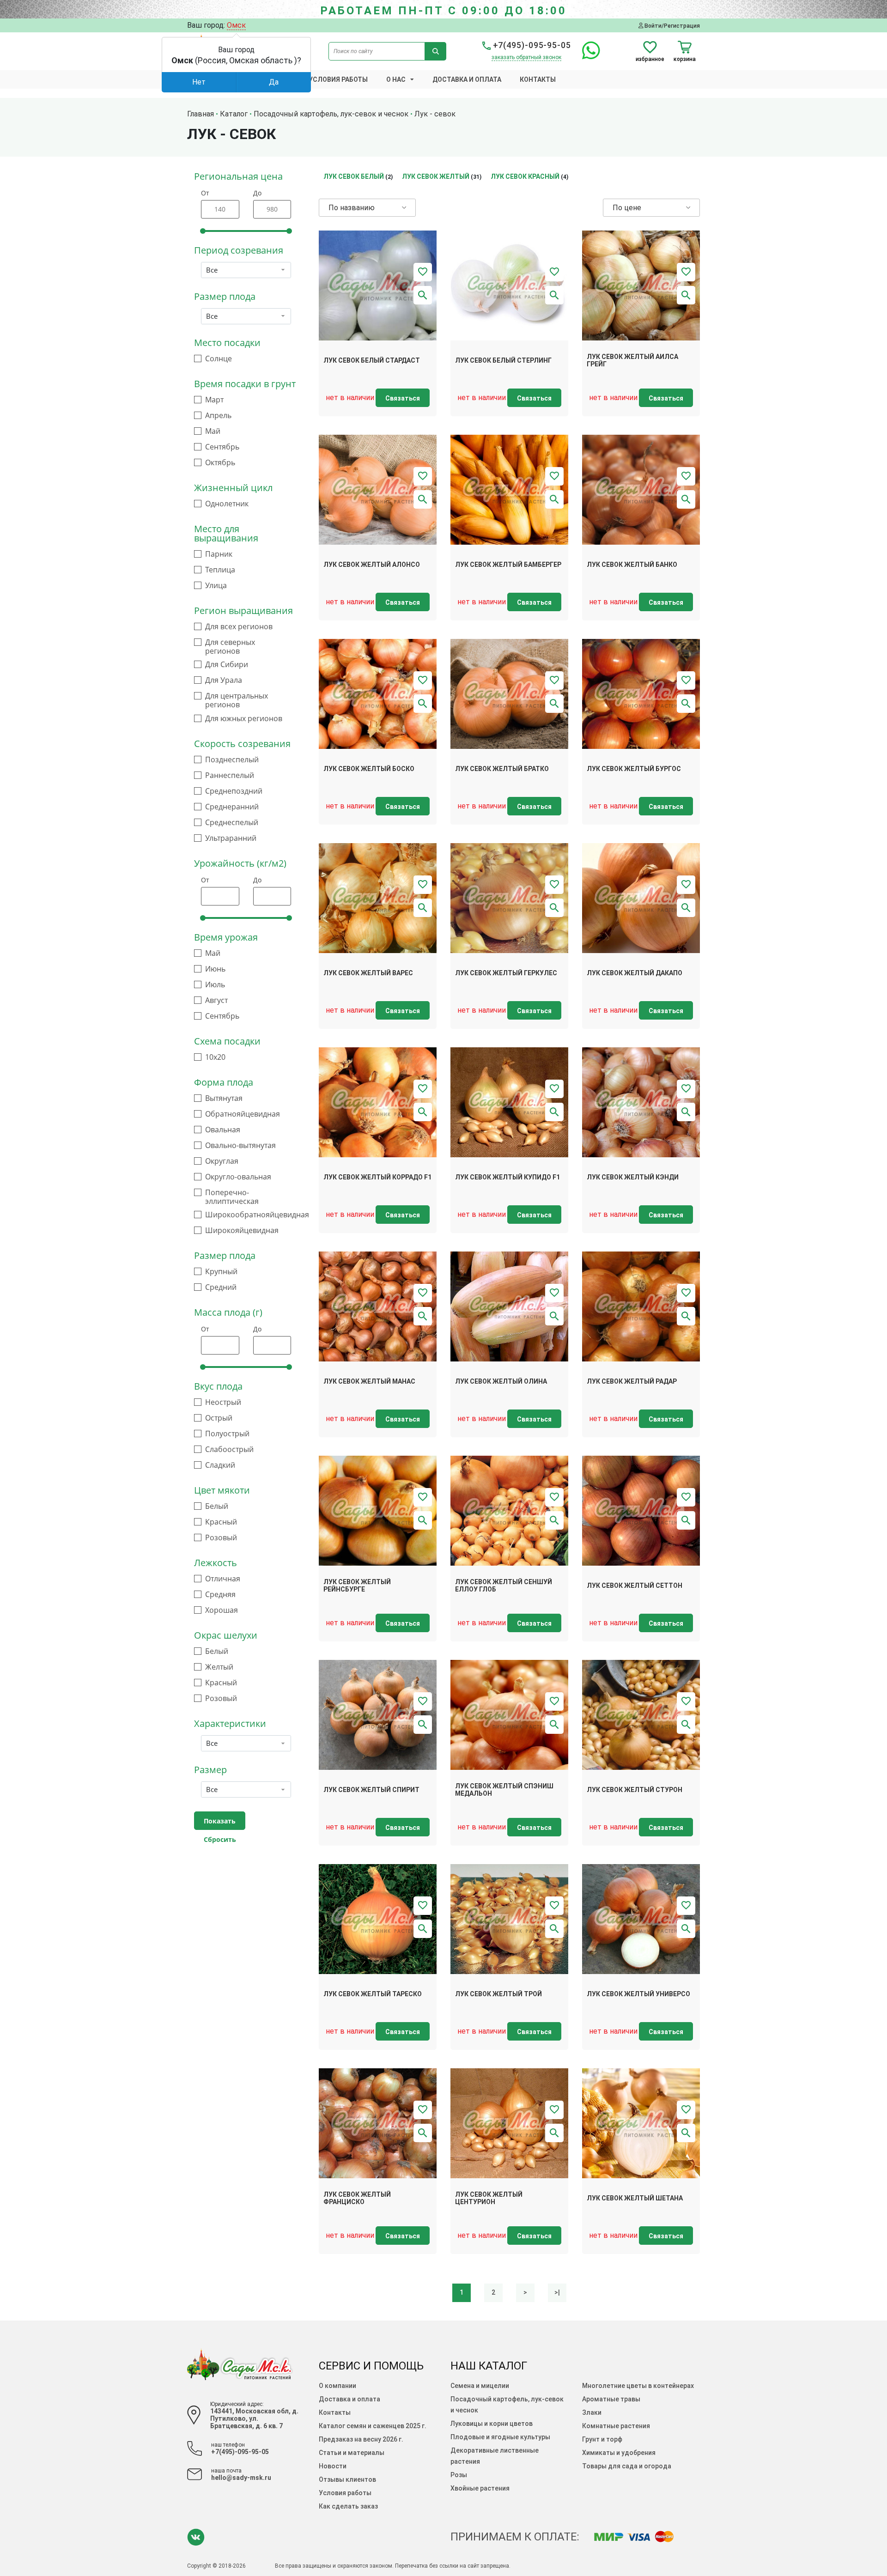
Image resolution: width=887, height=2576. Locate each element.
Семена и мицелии (480, 2386)
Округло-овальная (238, 1177)
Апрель (218, 416)
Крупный (221, 1272)
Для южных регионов (244, 719)
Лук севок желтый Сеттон (635, 1586)
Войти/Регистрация (671, 26)
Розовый (221, 1538)
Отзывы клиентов (347, 2479)
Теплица (220, 570)
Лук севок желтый (436, 176)
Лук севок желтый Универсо (638, 1994)
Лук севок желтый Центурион (489, 2198)
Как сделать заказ (348, 2506)
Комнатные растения (616, 2426)
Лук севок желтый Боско (369, 769)
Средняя (220, 1595)
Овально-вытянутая (240, 1145)
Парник (219, 554)
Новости (333, 2466)
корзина (685, 59)
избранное (650, 59)
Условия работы (338, 79)
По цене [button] (627, 208)
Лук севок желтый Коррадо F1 (377, 1177)
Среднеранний (232, 807)
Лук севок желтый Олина (501, 1381)
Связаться (403, 398)
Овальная (223, 1130)
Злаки (592, 2412)
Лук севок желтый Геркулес (506, 973)
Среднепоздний (234, 791)
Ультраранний (231, 838)
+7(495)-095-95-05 (531, 45)
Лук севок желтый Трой (498, 1994)
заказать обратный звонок (526, 57)
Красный (221, 1522)
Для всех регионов (239, 627)
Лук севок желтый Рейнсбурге (357, 1586)
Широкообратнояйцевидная (257, 1215)
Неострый (223, 1402)
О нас (396, 79)
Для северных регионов (230, 647)
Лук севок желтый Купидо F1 (507, 1177)
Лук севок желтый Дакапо (635, 973)
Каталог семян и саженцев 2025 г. (373, 2426)
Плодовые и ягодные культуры (500, 2437)
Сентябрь (222, 447)
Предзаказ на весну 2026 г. (361, 2439)
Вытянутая (224, 1098)
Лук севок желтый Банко (632, 565)
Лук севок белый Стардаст (372, 360)
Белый (217, 1506)
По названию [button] (352, 208)
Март (214, 400)
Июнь (215, 969)
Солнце (219, 359)
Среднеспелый (232, 823)
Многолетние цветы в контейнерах (638, 2386)
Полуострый (227, 1434)
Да (274, 82)
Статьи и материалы (352, 2453)
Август (216, 1000)
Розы (459, 2475)
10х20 (215, 1057)
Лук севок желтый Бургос (634, 769)
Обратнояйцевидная (243, 1114)
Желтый (219, 1667)
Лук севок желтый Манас (369, 1381)
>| (557, 2292)
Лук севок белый (354, 176)
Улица (216, 586)
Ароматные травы (611, 2399)
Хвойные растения (480, 2488)
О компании (337, 2386)
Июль (215, 985)
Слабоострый (229, 1449)
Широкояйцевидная (242, 1230)
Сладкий (220, 1465)
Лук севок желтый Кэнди (633, 1177)
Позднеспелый (232, 760)
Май (213, 431)
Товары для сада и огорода (627, 2466)
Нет (199, 82)
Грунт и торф (602, 2439)
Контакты (538, 79)
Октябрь (220, 463)
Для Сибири (227, 665)
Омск (236, 25)
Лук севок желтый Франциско (357, 2198)
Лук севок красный (525, 176)
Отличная (223, 1579)
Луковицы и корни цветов (492, 2424)
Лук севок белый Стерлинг (503, 360)
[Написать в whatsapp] (586, 56)
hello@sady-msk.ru (241, 2478)
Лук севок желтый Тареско (373, 1994)
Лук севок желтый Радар (632, 1381)
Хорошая (222, 1610)
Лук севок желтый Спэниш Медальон (504, 1790)
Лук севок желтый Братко (502, 769)
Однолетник (227, 504)
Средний (221, 1287)
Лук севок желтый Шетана (635, 2198)
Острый (219, 1418)
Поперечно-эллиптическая (232, 1197)
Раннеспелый (230, 775)
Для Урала (224, 680)
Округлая (222, 1161)
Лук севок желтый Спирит (371, 1790)
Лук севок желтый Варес (368, 973)
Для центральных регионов (237, 700)
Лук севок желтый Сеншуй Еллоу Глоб (504, 1586)
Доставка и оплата (467, 79)
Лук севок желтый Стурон (635, 1790)
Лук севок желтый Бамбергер (508, 565)
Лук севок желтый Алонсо (372, 565)
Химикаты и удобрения (619, 2453)
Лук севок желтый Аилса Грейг (632, 361)
